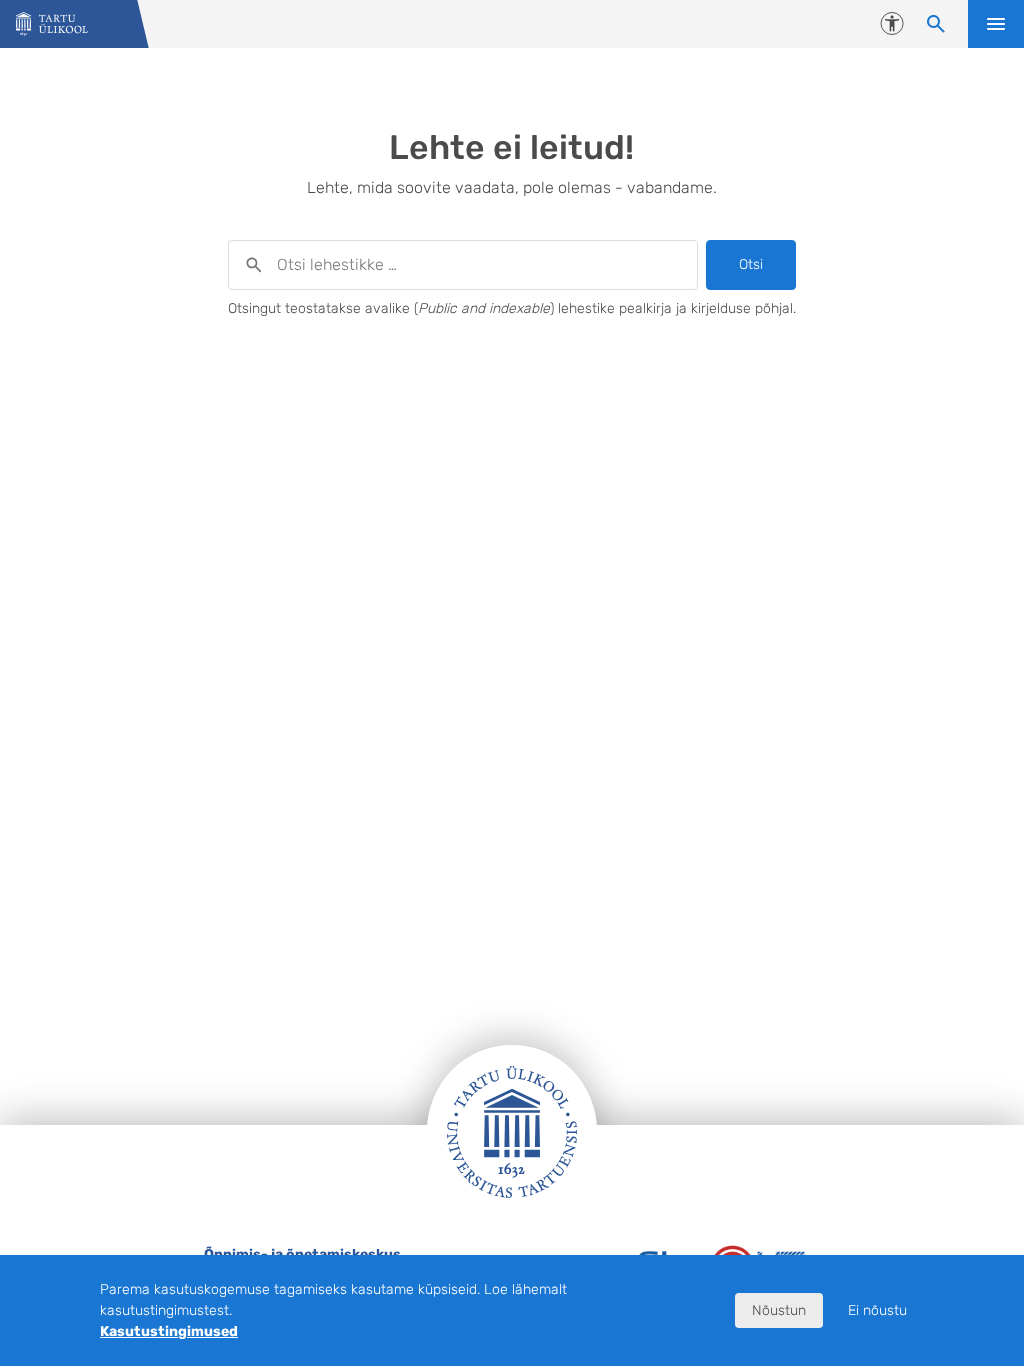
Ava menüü (996, 24)
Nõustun (779, 1310)
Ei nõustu (877, 1310)
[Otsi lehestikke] (936, 24)
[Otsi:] (463, 265)
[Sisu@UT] (52, 24)
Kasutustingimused (169, 1331)
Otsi (751, 264)
